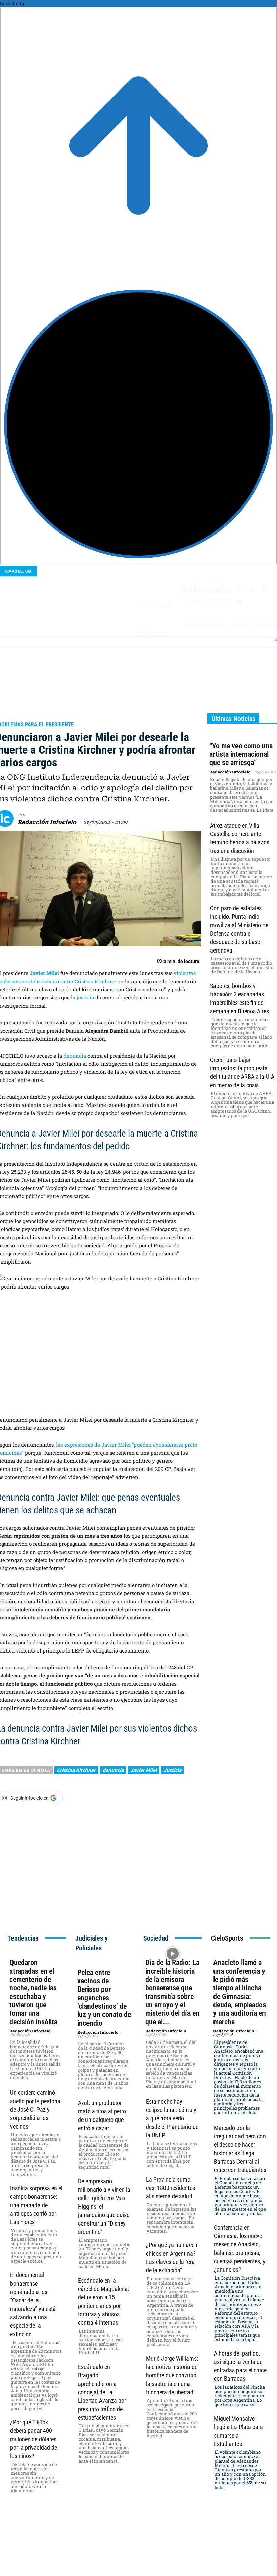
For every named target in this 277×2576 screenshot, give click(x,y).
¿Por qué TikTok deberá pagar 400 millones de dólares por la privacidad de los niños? (34, 2439)
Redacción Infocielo (47, 822)
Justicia (172, 1770)
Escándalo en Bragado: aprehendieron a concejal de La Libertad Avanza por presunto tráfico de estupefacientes (102, 2392)
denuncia (75, 1056)
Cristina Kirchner (76, 1770)
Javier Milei (144, 1770)
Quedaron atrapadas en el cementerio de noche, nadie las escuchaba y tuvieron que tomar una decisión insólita (33, 1992)
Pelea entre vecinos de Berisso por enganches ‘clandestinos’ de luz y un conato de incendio (104, 1998)
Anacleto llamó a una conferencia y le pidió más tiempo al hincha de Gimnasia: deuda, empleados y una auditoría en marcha (240, 1992)
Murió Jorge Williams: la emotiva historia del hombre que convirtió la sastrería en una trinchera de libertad (172, 2375)
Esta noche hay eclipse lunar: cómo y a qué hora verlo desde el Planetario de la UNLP (172, 2118)
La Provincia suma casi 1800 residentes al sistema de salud (170, 2188)
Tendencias (23, 1938)
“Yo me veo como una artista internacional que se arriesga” (241, 754)
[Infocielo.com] (34, 594)
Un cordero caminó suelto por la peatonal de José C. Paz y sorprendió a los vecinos (36, 2110)
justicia (86, 997)
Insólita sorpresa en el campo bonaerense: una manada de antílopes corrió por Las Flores (36, 2205)
